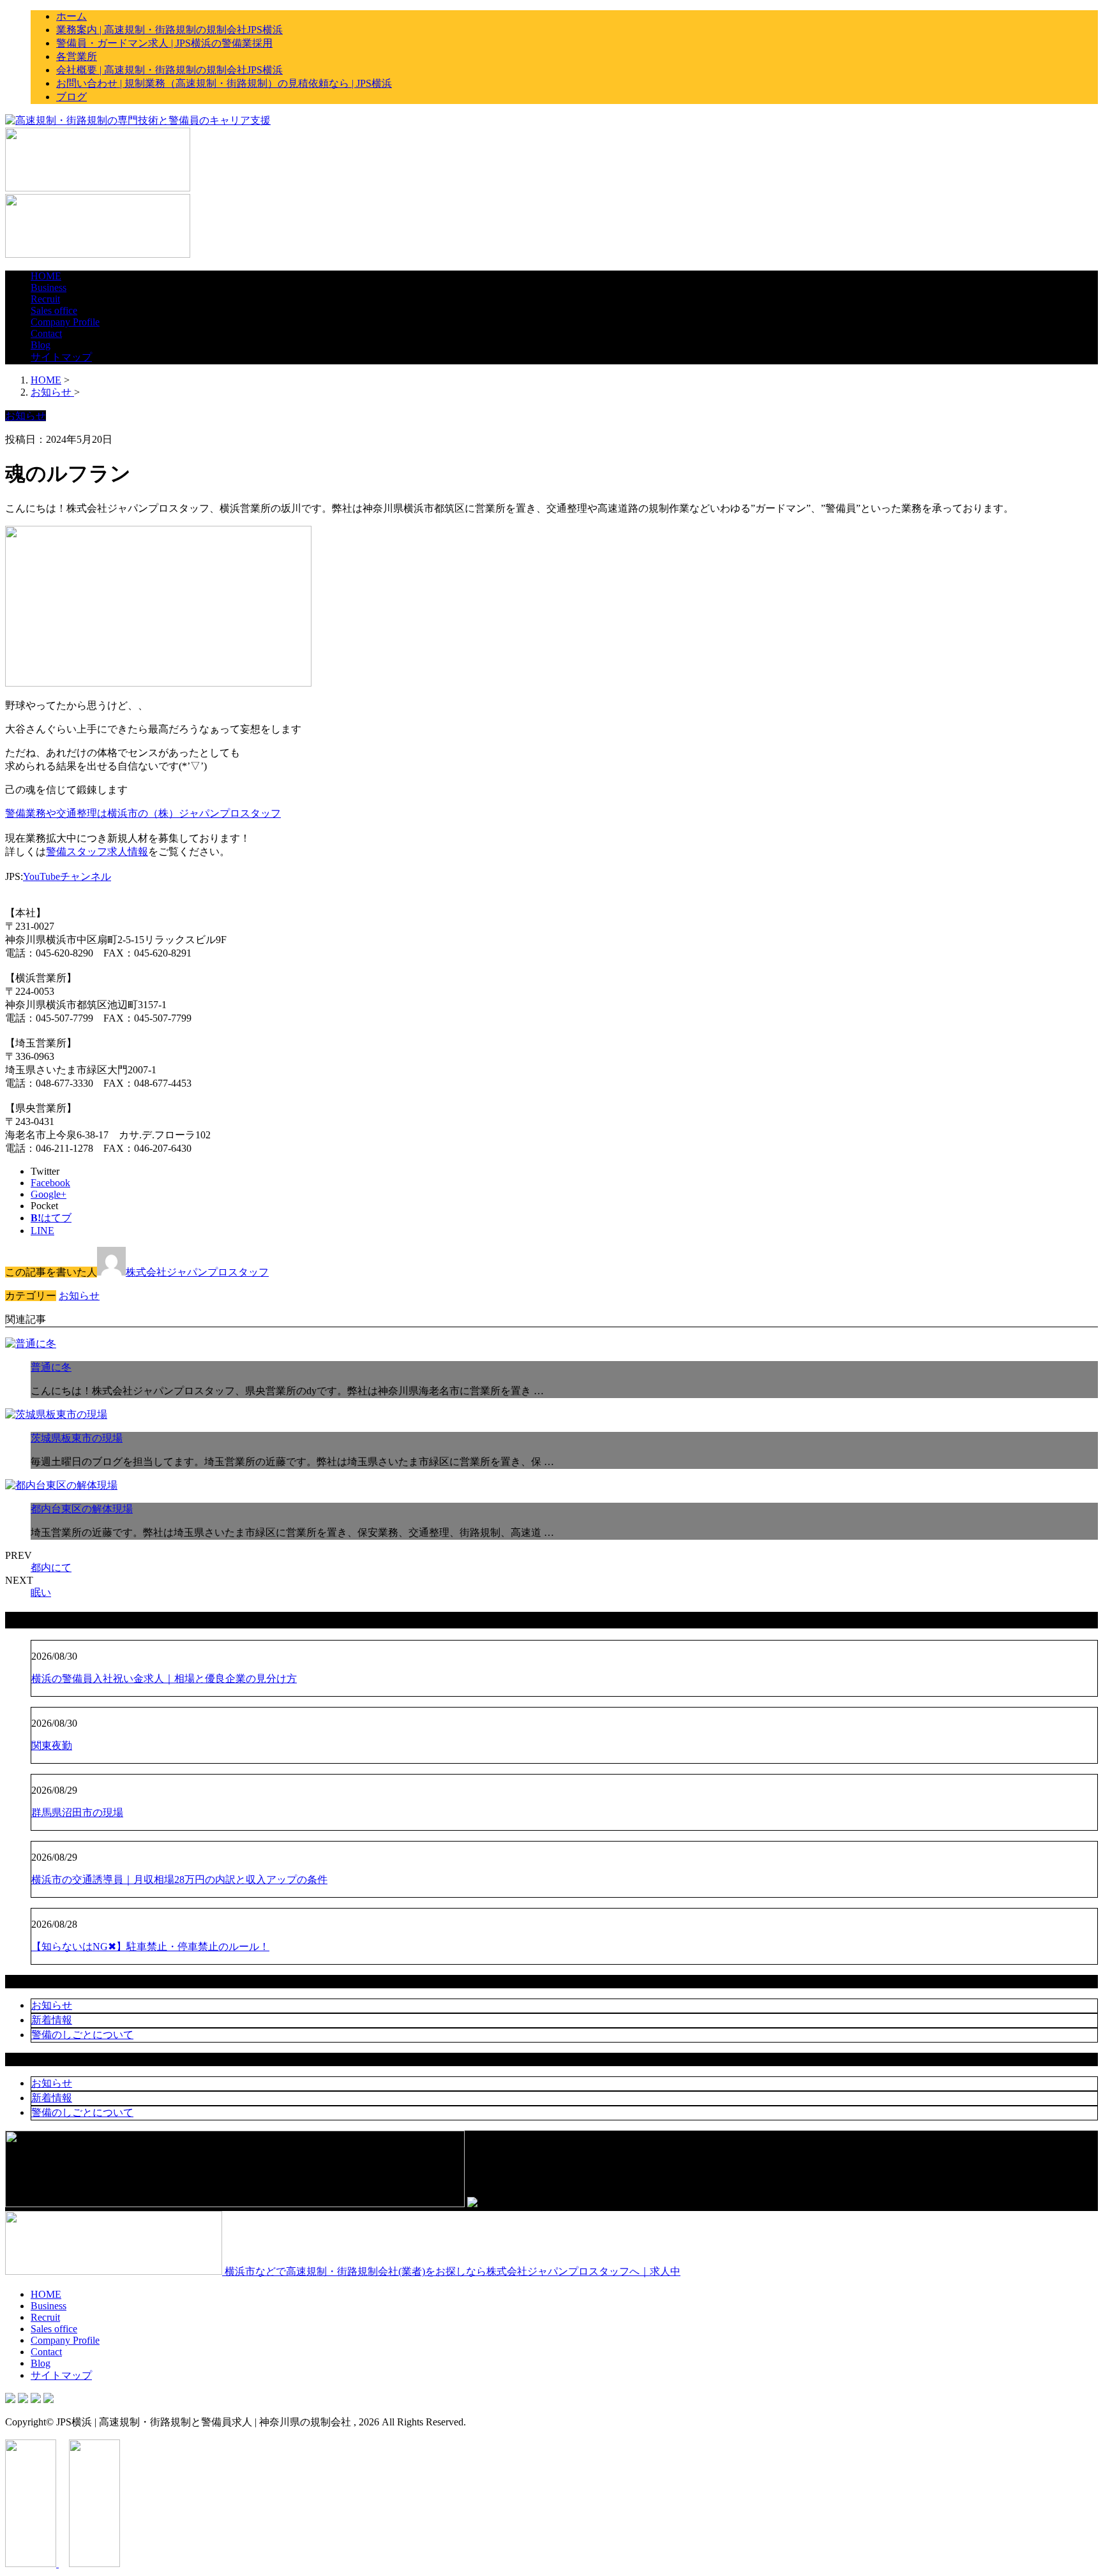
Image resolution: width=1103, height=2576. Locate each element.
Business (49, 287)
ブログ (71, 97)
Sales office (54, 310)
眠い (41, 1592)
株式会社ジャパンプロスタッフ (197, 1272)
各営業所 (77, 56)
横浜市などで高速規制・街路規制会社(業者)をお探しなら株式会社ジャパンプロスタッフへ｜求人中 (451, 2271)
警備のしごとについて (82, 2035)
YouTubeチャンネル (67, 876)
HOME (46, 276)
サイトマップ (61, 357)
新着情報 (52, 2020)
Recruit (45, 299)
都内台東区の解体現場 (82, 1509)
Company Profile (65, 322)
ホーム (71, 16)
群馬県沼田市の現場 (77, 1813)
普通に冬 (51, 1367)
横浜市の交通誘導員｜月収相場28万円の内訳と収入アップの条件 (179, 1880)
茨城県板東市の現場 (77, 1438)
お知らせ (79, 1296)
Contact (46, 333)
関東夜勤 (52, 1746)
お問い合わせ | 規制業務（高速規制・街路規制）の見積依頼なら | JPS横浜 (224, 83)
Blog (41, 345)
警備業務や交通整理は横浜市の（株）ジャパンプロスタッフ (143, 813)
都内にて (51, 1567)
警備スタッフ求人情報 (97, 852)
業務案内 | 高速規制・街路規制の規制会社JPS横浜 (169, 30)
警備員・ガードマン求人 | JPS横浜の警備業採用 (164, 43)
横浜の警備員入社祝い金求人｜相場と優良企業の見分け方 (164, 1679)
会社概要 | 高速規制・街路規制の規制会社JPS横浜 (169, 70)
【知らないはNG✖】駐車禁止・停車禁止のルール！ (150, 1947)
